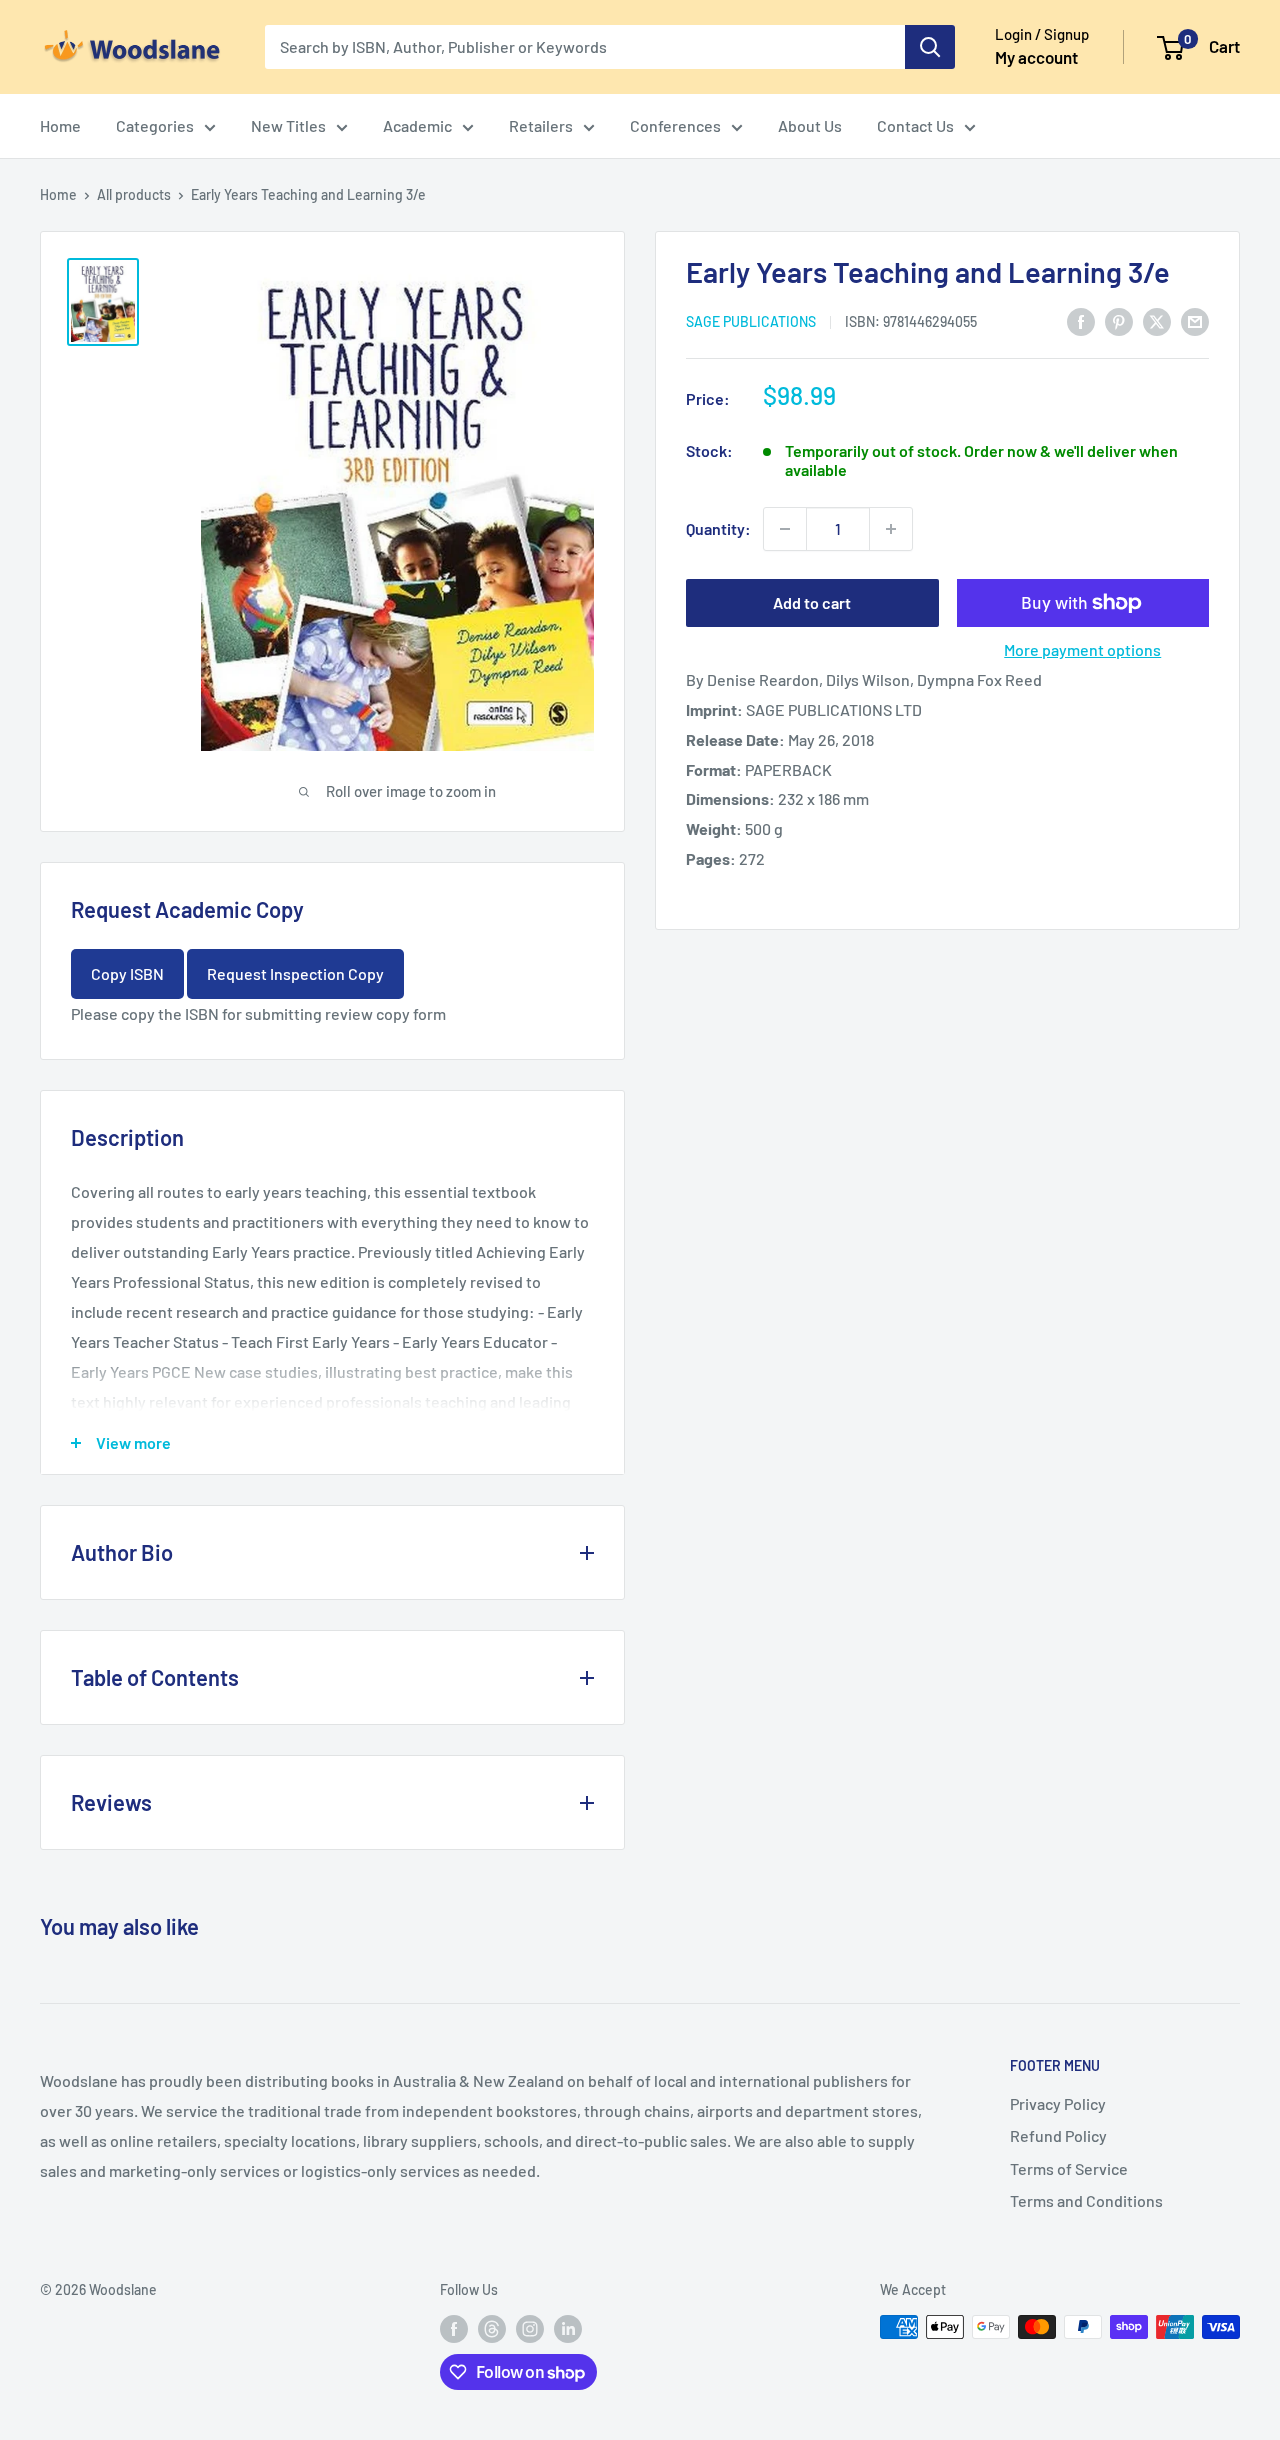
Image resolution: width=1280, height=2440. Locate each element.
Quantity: (718, 528)
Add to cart (812, 602)
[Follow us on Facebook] (454, 2329)
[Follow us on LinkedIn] (568, 2329)
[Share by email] (1195, 320)
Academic (417, 125)
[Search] (930, 47)
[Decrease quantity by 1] (785, 529)
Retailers (541, 125)
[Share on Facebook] (1081, 320)
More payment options (1082, 649)
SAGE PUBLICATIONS (751, 321)
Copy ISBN (127, 973)
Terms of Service (1069, 2168)
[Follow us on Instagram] (530, 2329)
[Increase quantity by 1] (891, 529)
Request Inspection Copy (295, 973)
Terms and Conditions (1086, 2200)
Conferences (675, 125)
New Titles (288, 125)
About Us (810, 125)
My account (1036, 57)
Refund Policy (1058, 2135)
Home (60, 125)
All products (134, 194)
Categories (155, 125)
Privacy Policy (1058, 2103)
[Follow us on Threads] (492, 2329)
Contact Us (915, 125)
